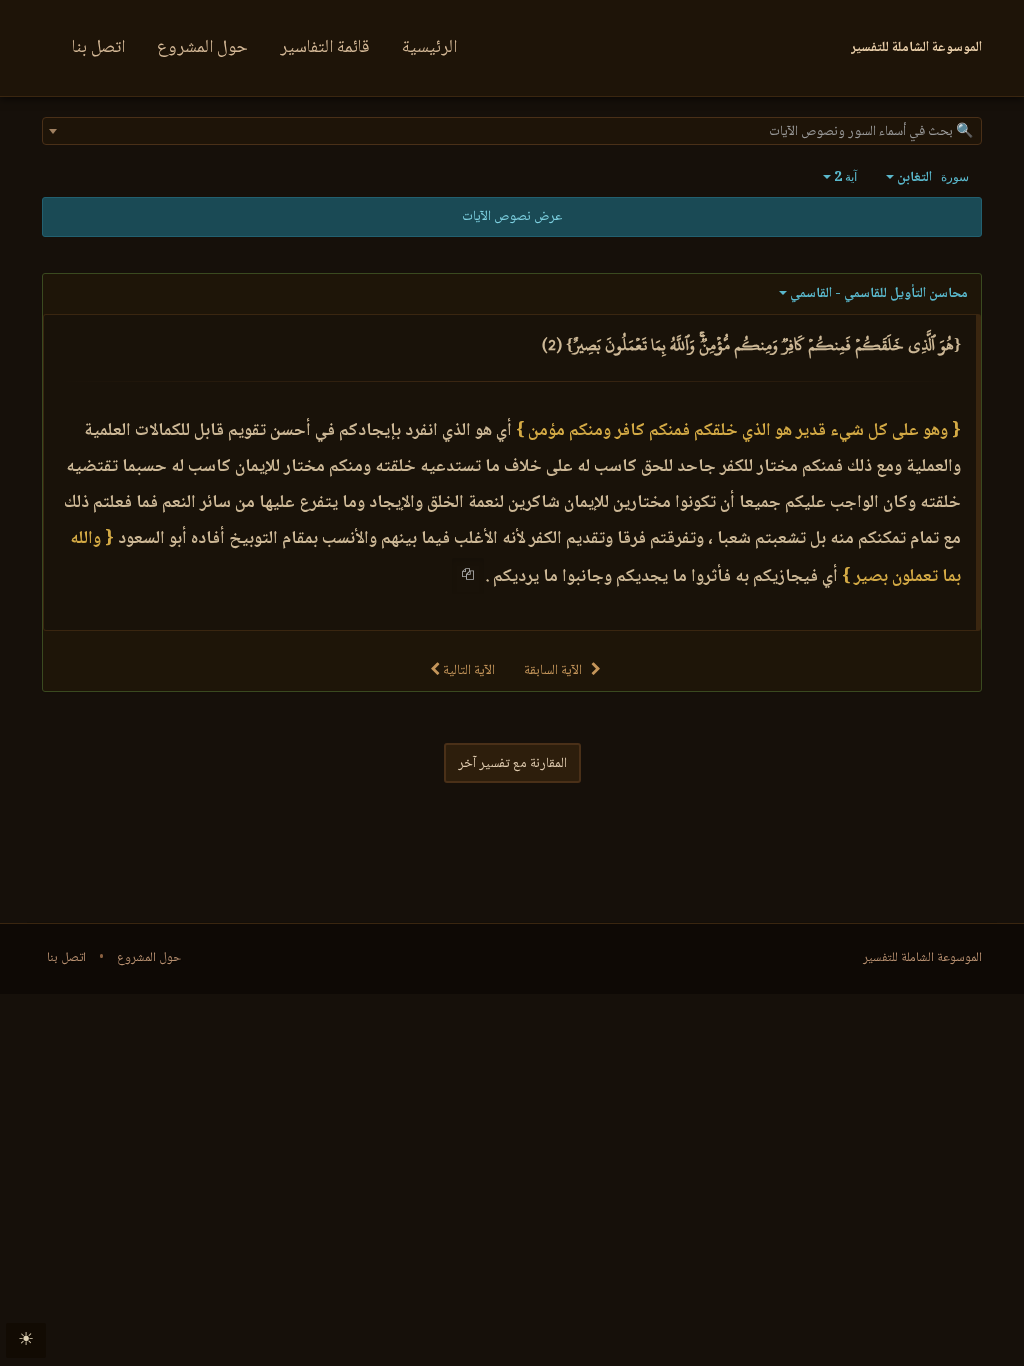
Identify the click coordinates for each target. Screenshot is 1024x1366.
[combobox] (512, 131)
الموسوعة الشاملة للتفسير (922, 958)
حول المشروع (202, 48)
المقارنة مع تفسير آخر (512, 764)
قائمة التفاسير (325, 48)
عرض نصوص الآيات (512, 217)
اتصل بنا (98, 48)
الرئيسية (429, 48)
